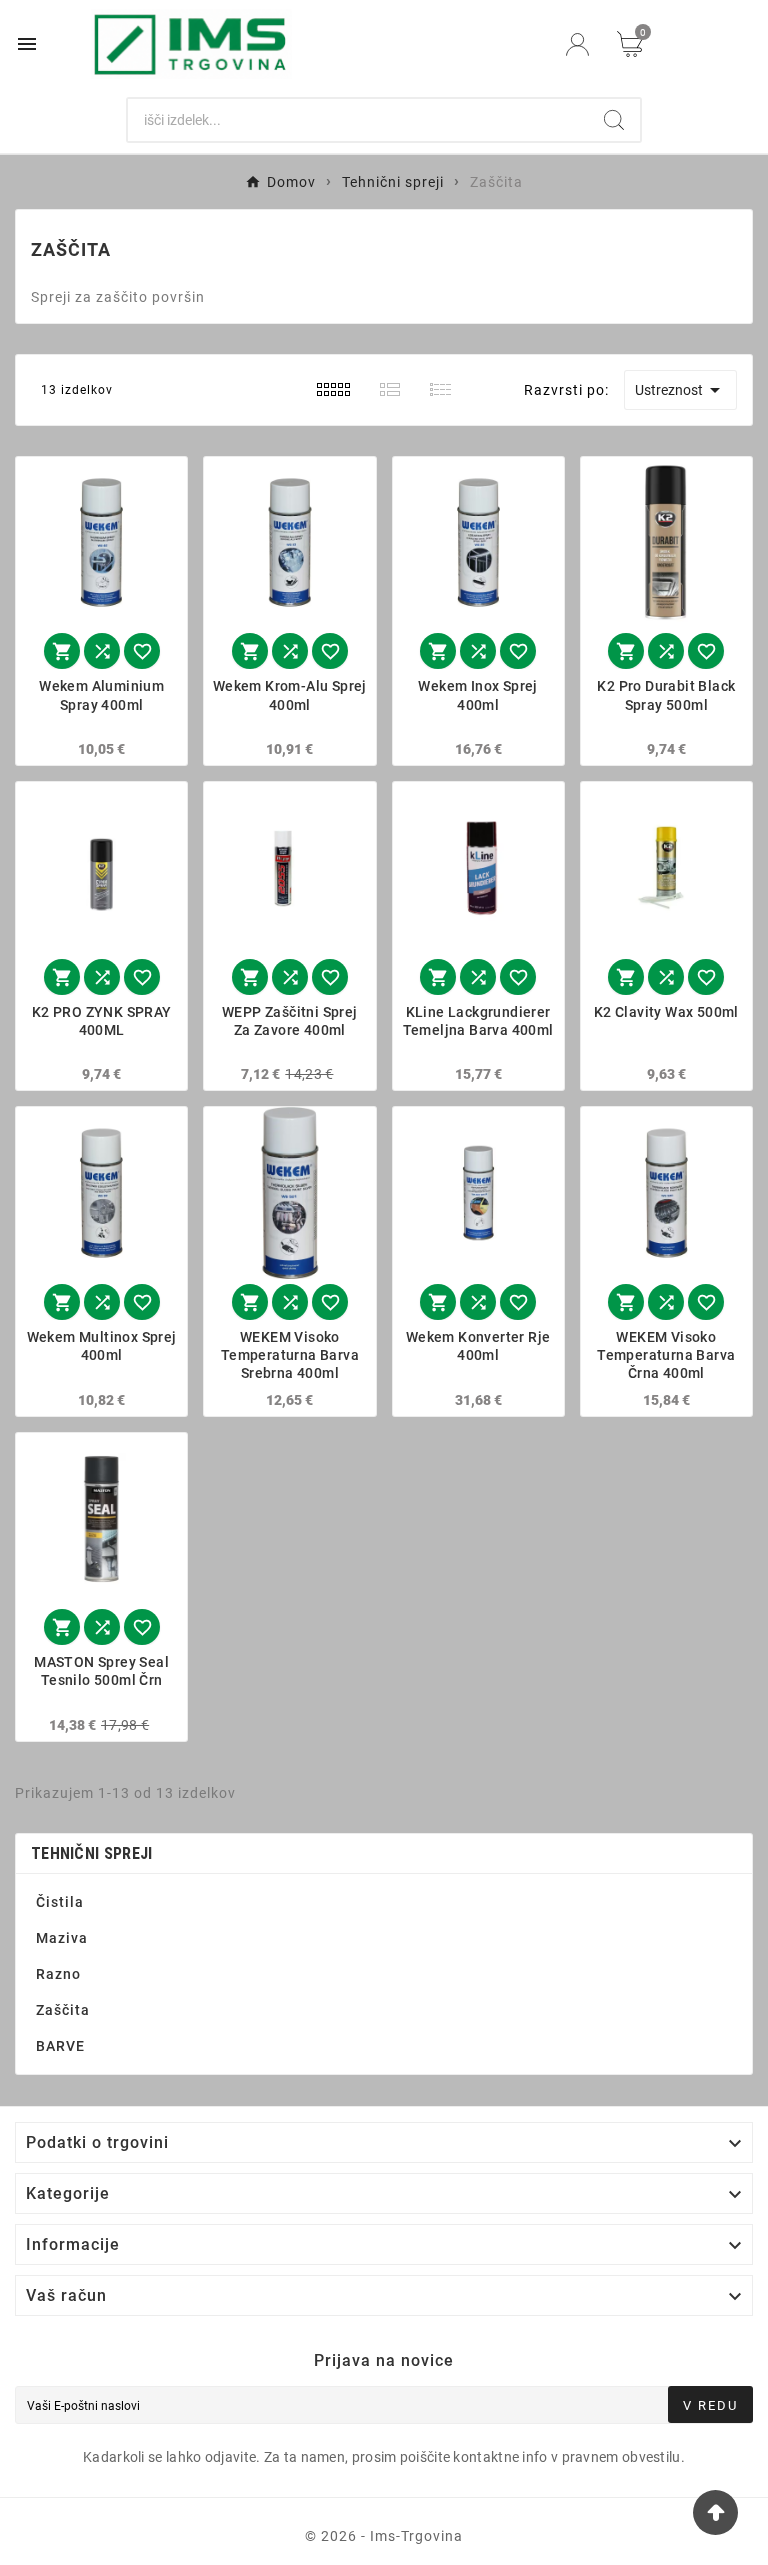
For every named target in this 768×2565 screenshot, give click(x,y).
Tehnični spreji (92, 1853)
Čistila (60, 1902)
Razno (58, 1974)
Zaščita (63, 2010)
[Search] (614, 120)
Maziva (62, 1938)
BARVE (60, 2046)
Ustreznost (681, 390)
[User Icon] (577, 44)
